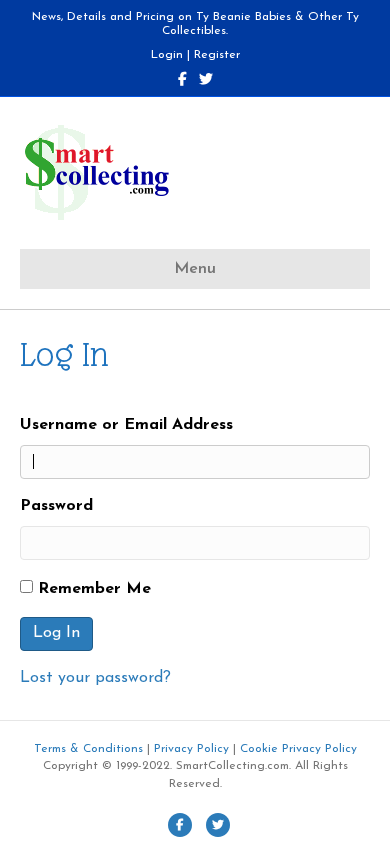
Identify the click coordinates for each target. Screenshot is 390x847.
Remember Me (94, 589)
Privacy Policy (191, 749)
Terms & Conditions (88, 749)
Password (56, 506)
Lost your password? (95, 678)
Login (167, 55)
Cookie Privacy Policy (298, 749)
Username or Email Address (126, 425)
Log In (56, 633)
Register (217, 55)
